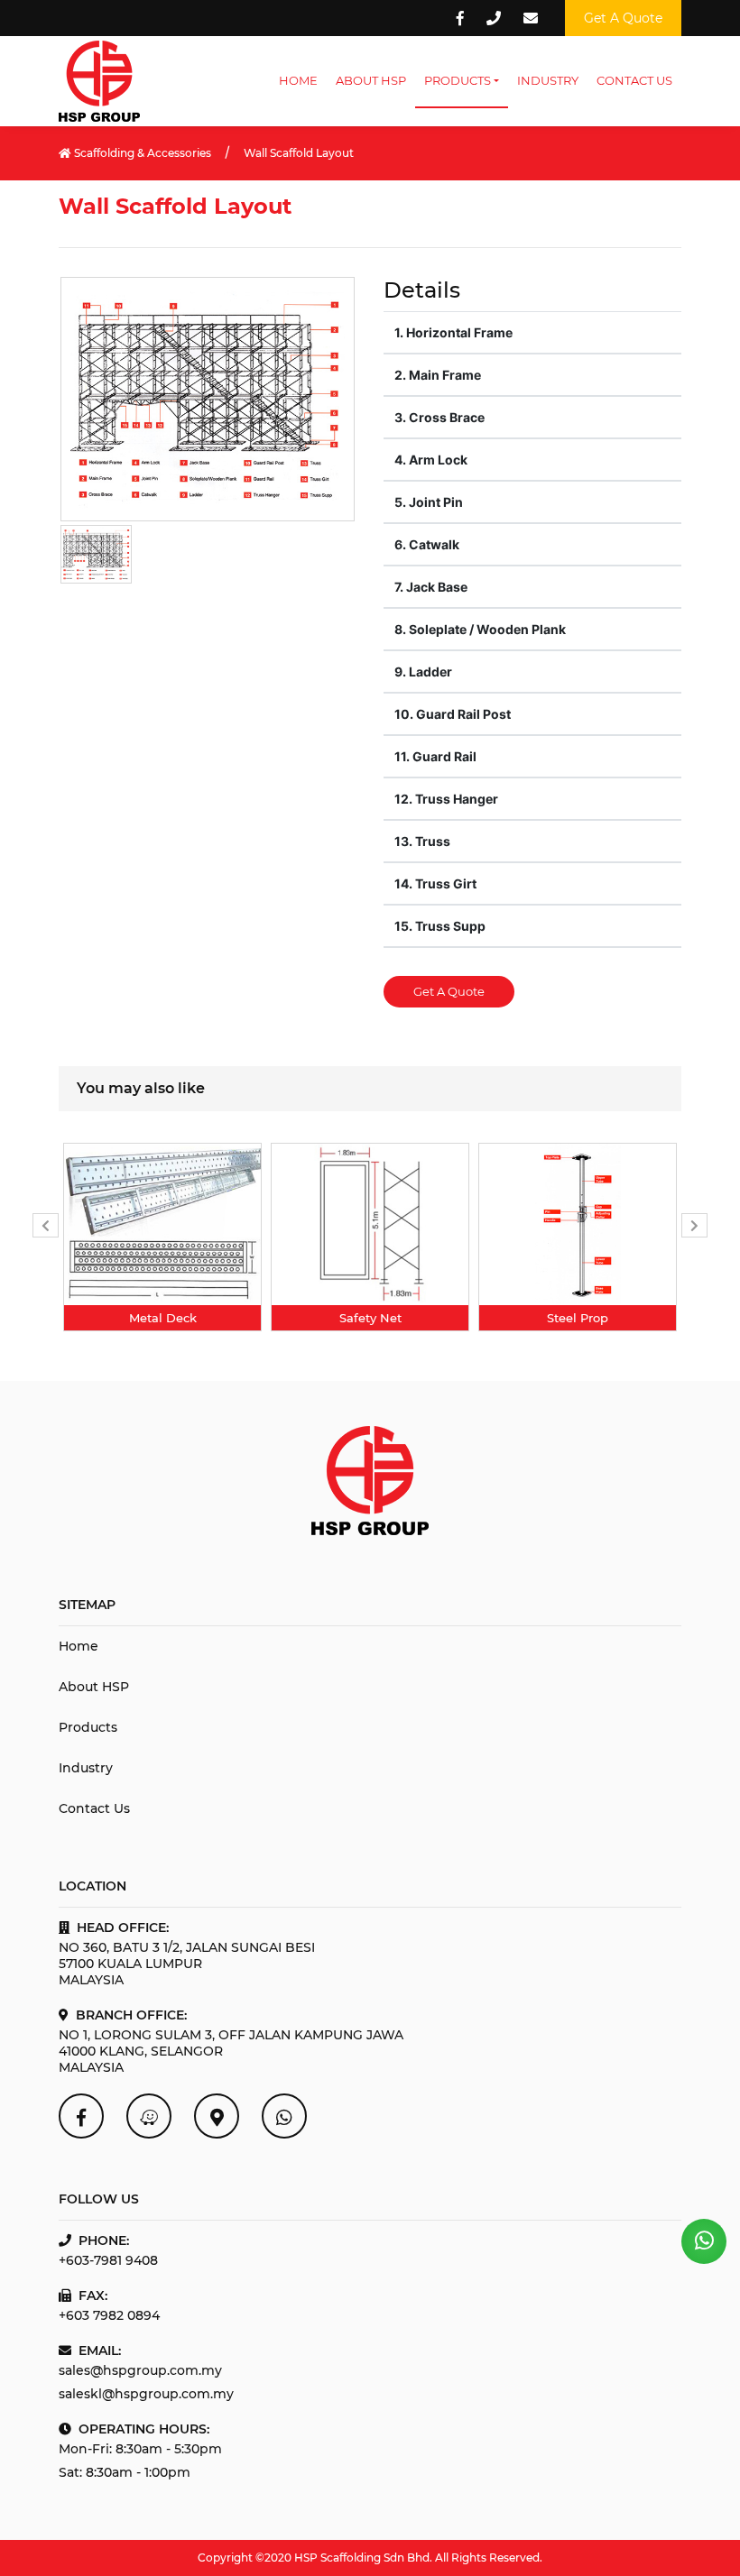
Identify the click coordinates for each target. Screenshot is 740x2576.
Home (298, 80)
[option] (162, 1237)
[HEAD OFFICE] (149, 2116)
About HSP (371, 80)
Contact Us (634, 80)
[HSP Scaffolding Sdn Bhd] (81, 2116)
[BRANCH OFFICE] (217, 2116)
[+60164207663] (704, 2241)
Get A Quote (449, 991)
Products (458, 80)
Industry (548, 80)
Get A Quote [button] (623, 18)
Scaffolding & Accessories (141, 153)
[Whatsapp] (284, 2116)
